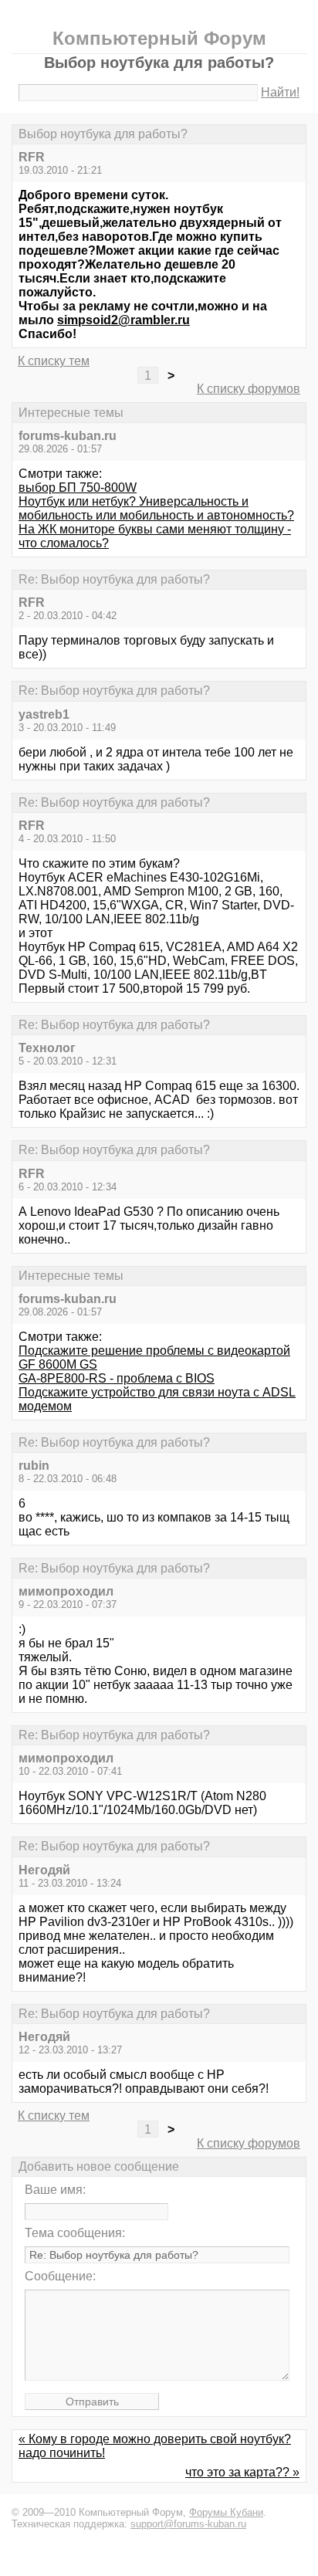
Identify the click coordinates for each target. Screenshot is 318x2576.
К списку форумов (249, 389)
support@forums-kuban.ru (188, 2524)
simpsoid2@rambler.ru (123, 320)
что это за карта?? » (242, 2472)
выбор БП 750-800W (78, 487)
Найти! (280, 92)
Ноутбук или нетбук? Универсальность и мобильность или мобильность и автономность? (156, 508)
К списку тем (54, 361)
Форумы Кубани (226, 2512)
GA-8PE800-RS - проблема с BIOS (117, 1378)
